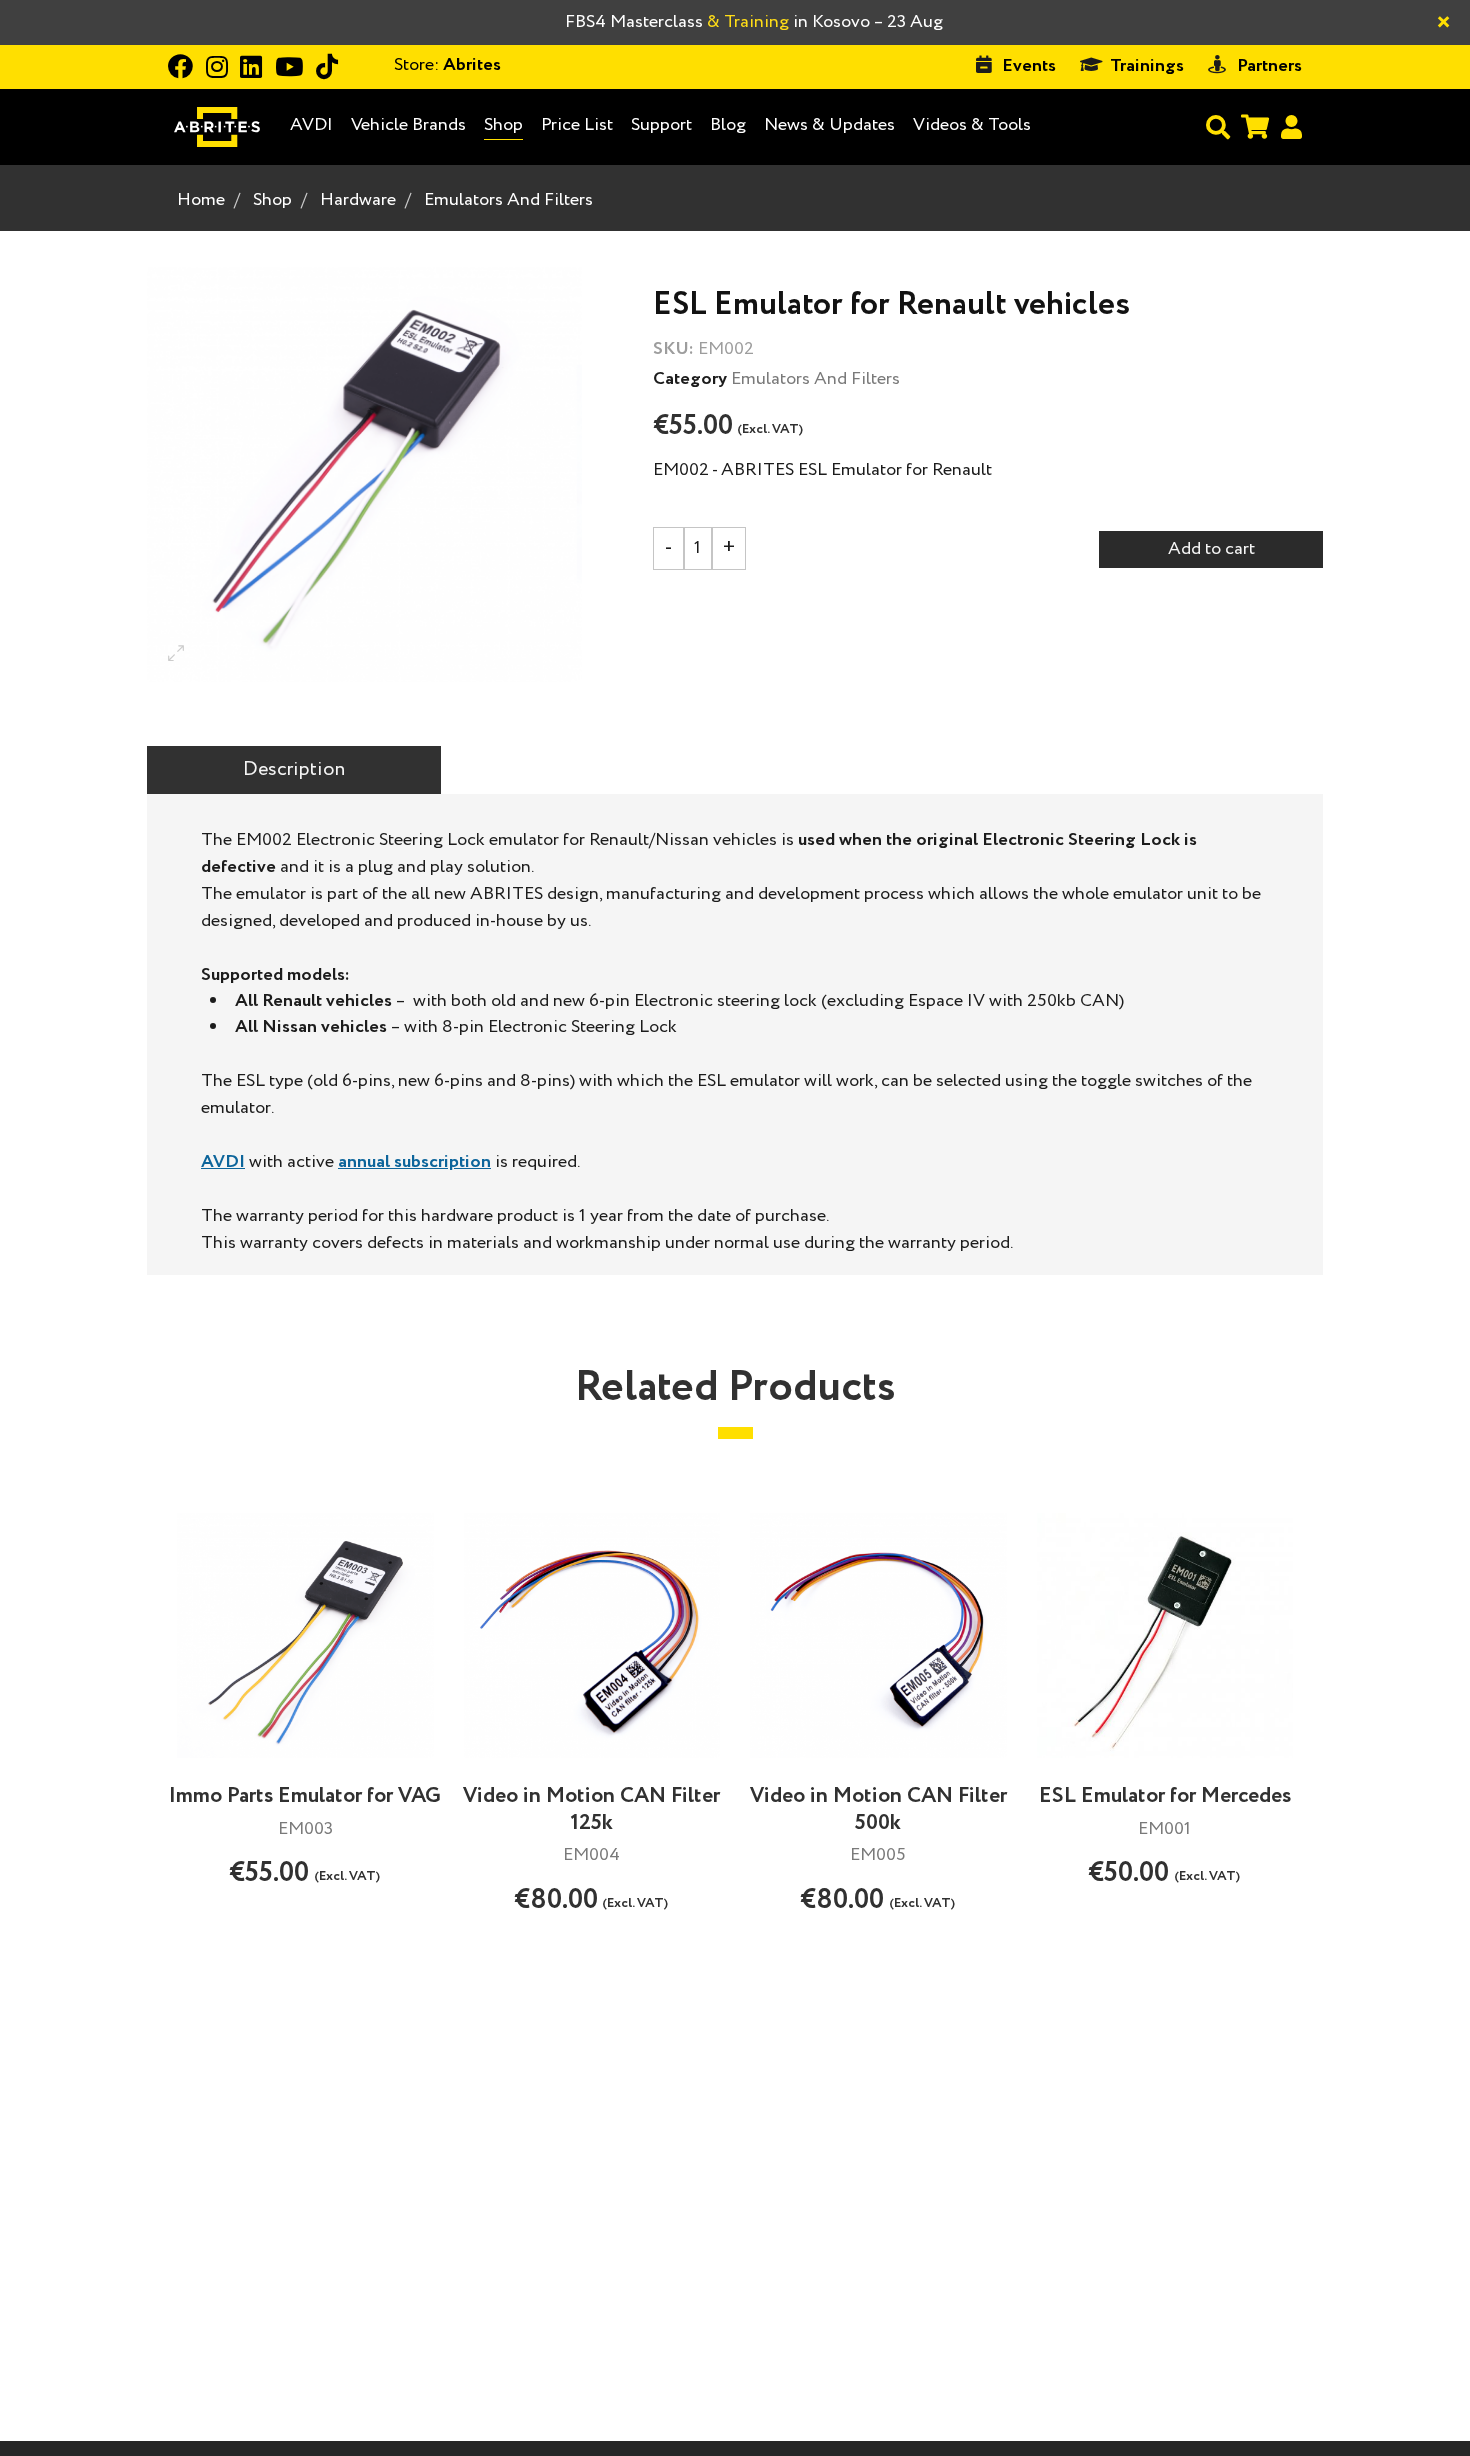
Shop (503, 125)
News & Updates (829, 125)
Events (1029, 66)
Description (294, 769)
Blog (728, 125)
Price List (577, 125)
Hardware (358, 200)
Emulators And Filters (508, 200)
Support (661, 125)
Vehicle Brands (408, 125)
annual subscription (414, 1162)
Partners (1269, 66)
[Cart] (1255, 126)
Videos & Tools (972, 125)
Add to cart (1211, 549)
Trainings (1147, 66)
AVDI (311, 125)
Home (201, 200)
